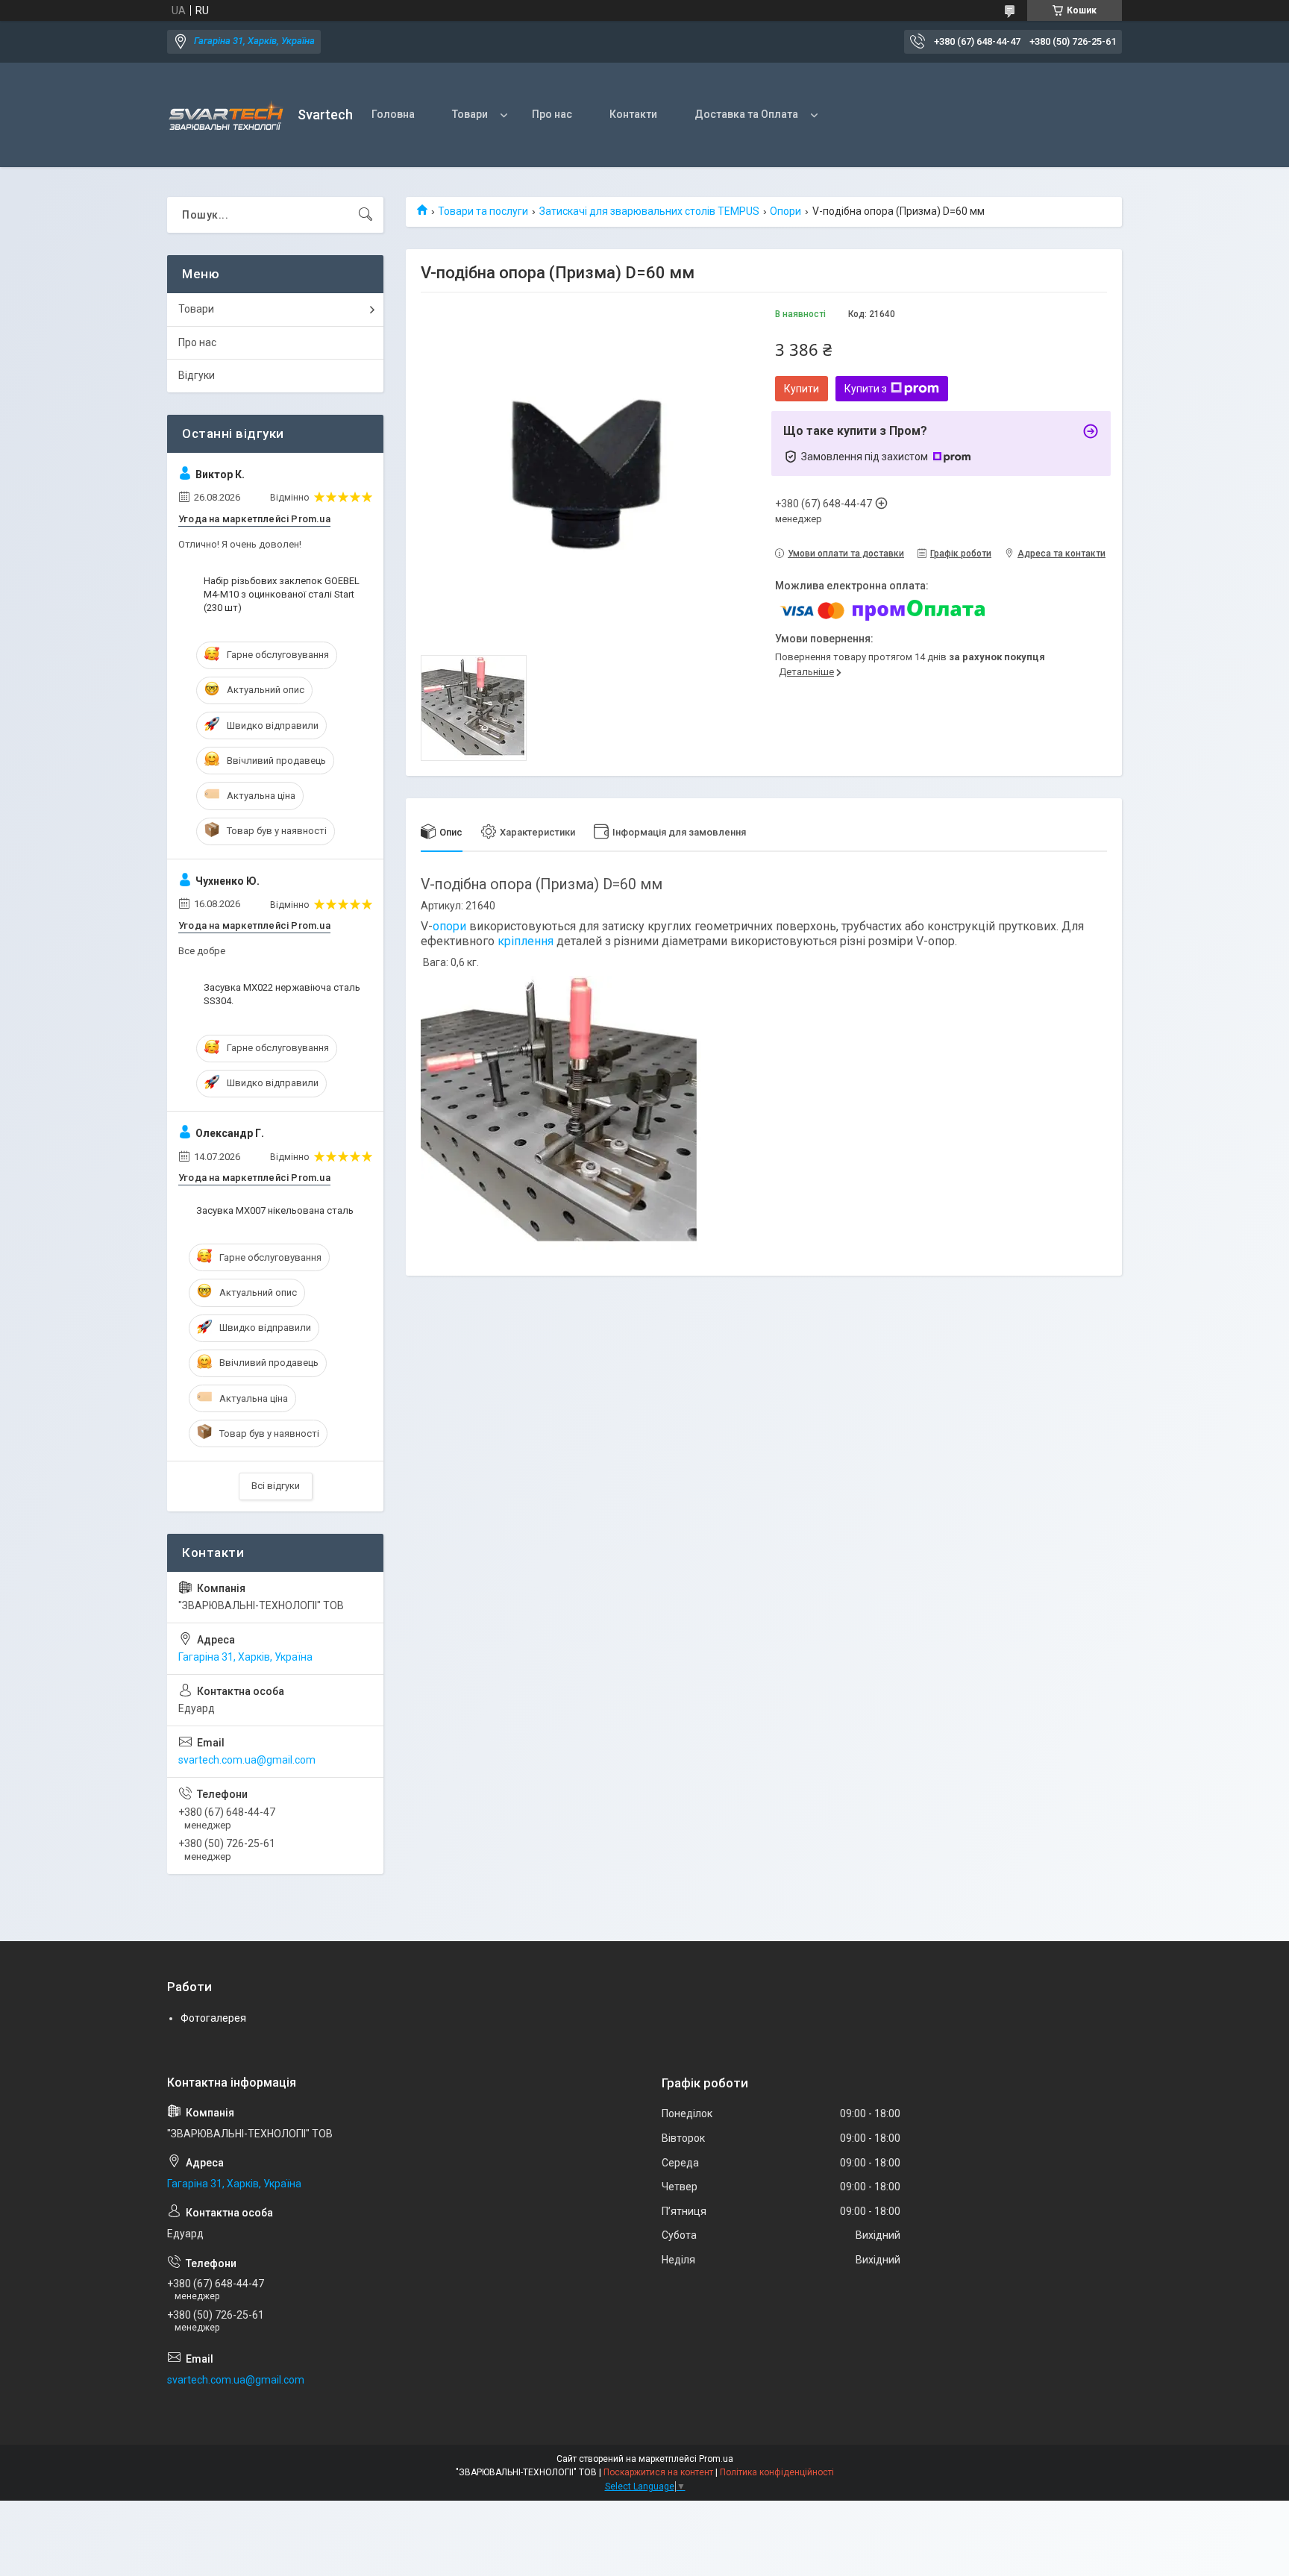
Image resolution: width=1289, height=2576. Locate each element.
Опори (785, 211)
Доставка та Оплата (746, 114)
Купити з (866, 389)
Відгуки (197, 375)
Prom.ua (716, 2459)
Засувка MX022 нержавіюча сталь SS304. (282, 994)
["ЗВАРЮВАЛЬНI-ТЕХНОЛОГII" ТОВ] (227, 115)
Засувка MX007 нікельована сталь (275, 1210)
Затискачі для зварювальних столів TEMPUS (649, 211)
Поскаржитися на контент (658, 2472)
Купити (802, 389)
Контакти (633, 114)
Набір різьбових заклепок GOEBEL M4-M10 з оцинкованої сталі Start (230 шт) (282, 594)
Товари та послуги (483, 211)
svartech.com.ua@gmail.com (247, 1760)
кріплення (526, 941)
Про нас (552, 114)
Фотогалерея (213, 2018)
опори (449, 926)
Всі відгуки (276, 1486)
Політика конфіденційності (777, 2472)
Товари (470, 114)
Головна (393, 114)
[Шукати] (366, 215)
